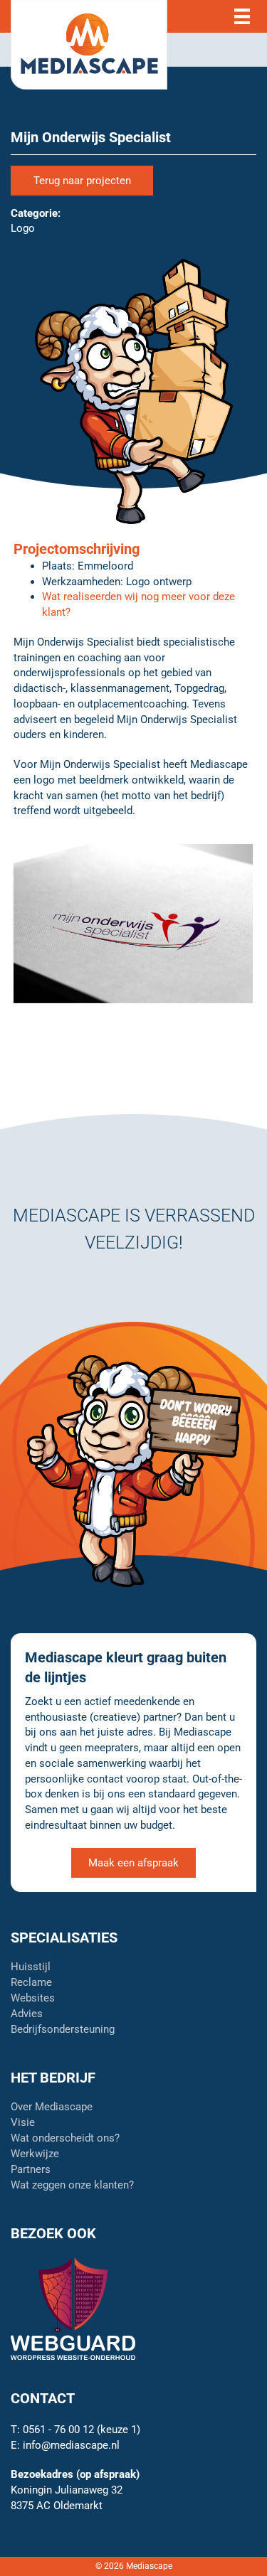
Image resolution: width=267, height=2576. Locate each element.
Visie (23, 2123)
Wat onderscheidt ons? (65, 2139)
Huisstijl (31, 1967)
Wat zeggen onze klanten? (72, 2186)
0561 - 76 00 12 (58, 2430)
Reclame (31, 1983)
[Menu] (242, 17)
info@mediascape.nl (71, 2445)
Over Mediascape (52, 2107)
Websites (33, 1999)
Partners (31, 2170)
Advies (27, 2014)
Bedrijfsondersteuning (63, 2030)
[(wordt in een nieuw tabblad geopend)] (73, 2308)
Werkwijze (35, 2154)
